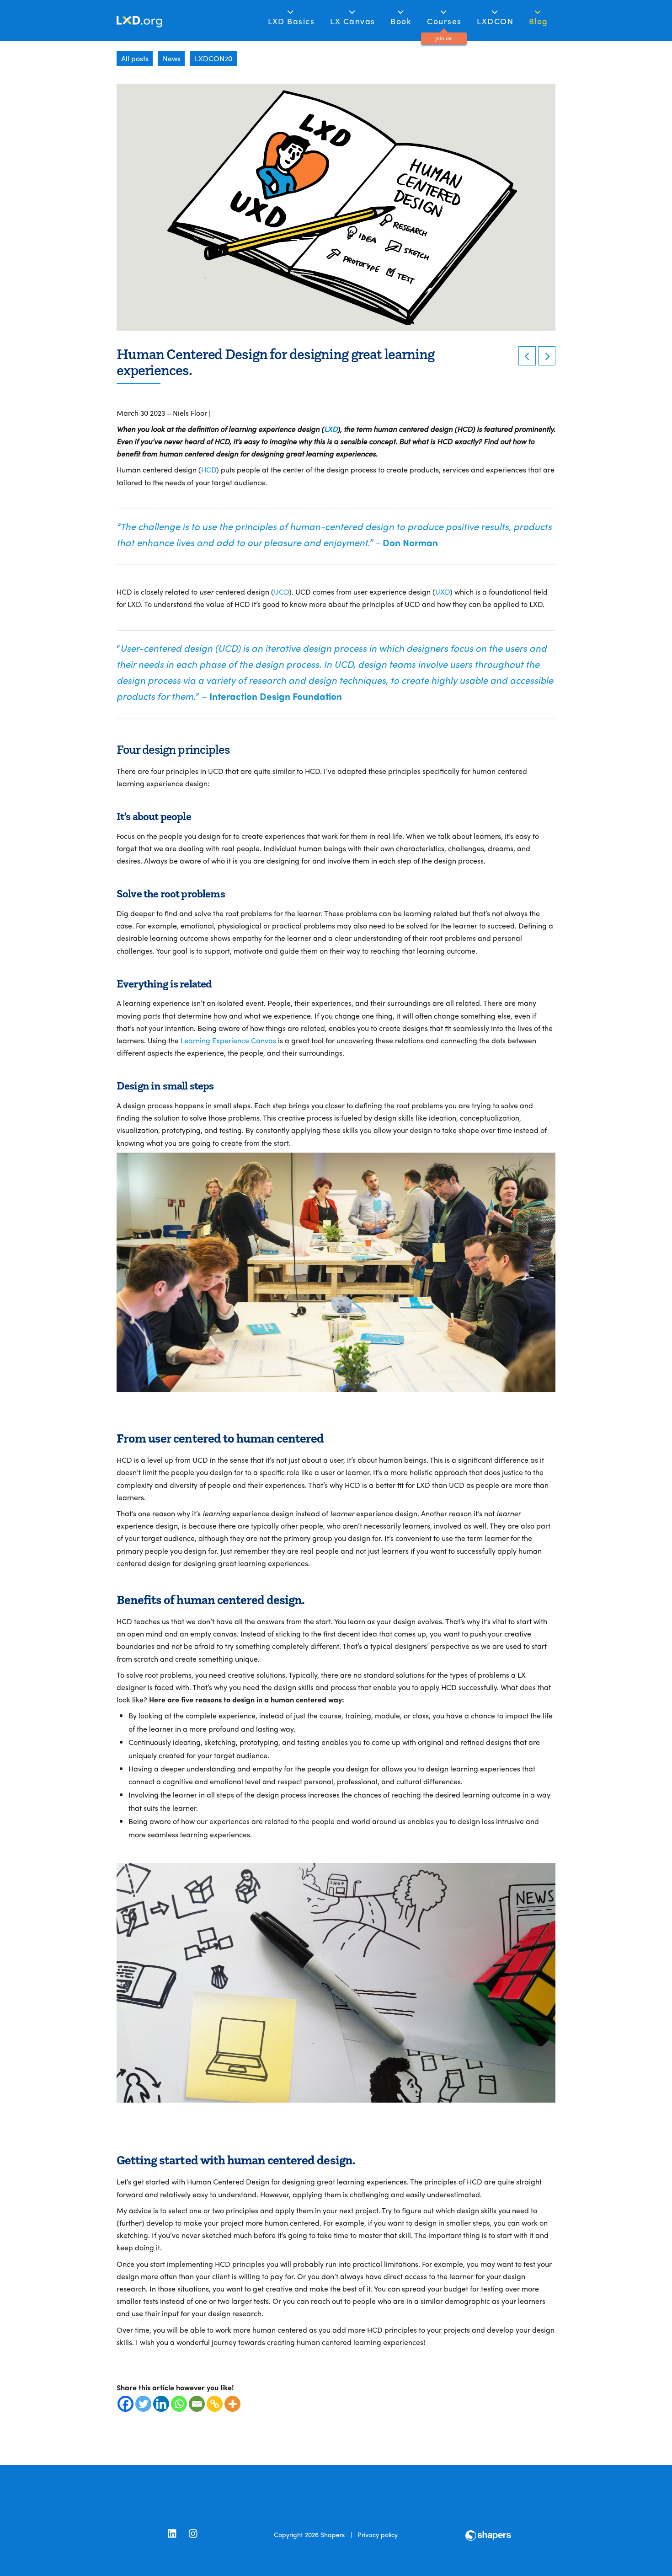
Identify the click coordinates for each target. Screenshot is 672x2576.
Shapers (333, 2534)
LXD (331, 429)
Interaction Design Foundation (276, 696)
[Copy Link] (215, 2404)
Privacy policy (378, 2534)
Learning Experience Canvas (228, 1040)
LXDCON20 (213, 58)
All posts (135, 58)
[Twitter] (143, 2404)
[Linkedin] (161, 2404)
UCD (281, 592)
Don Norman (410, 542)
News (172, 58)
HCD (209, 470)
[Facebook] (125, 2404)
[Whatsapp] (179, 2404)
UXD (443, 592)
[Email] (197, 2404)
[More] (232, 2404)
